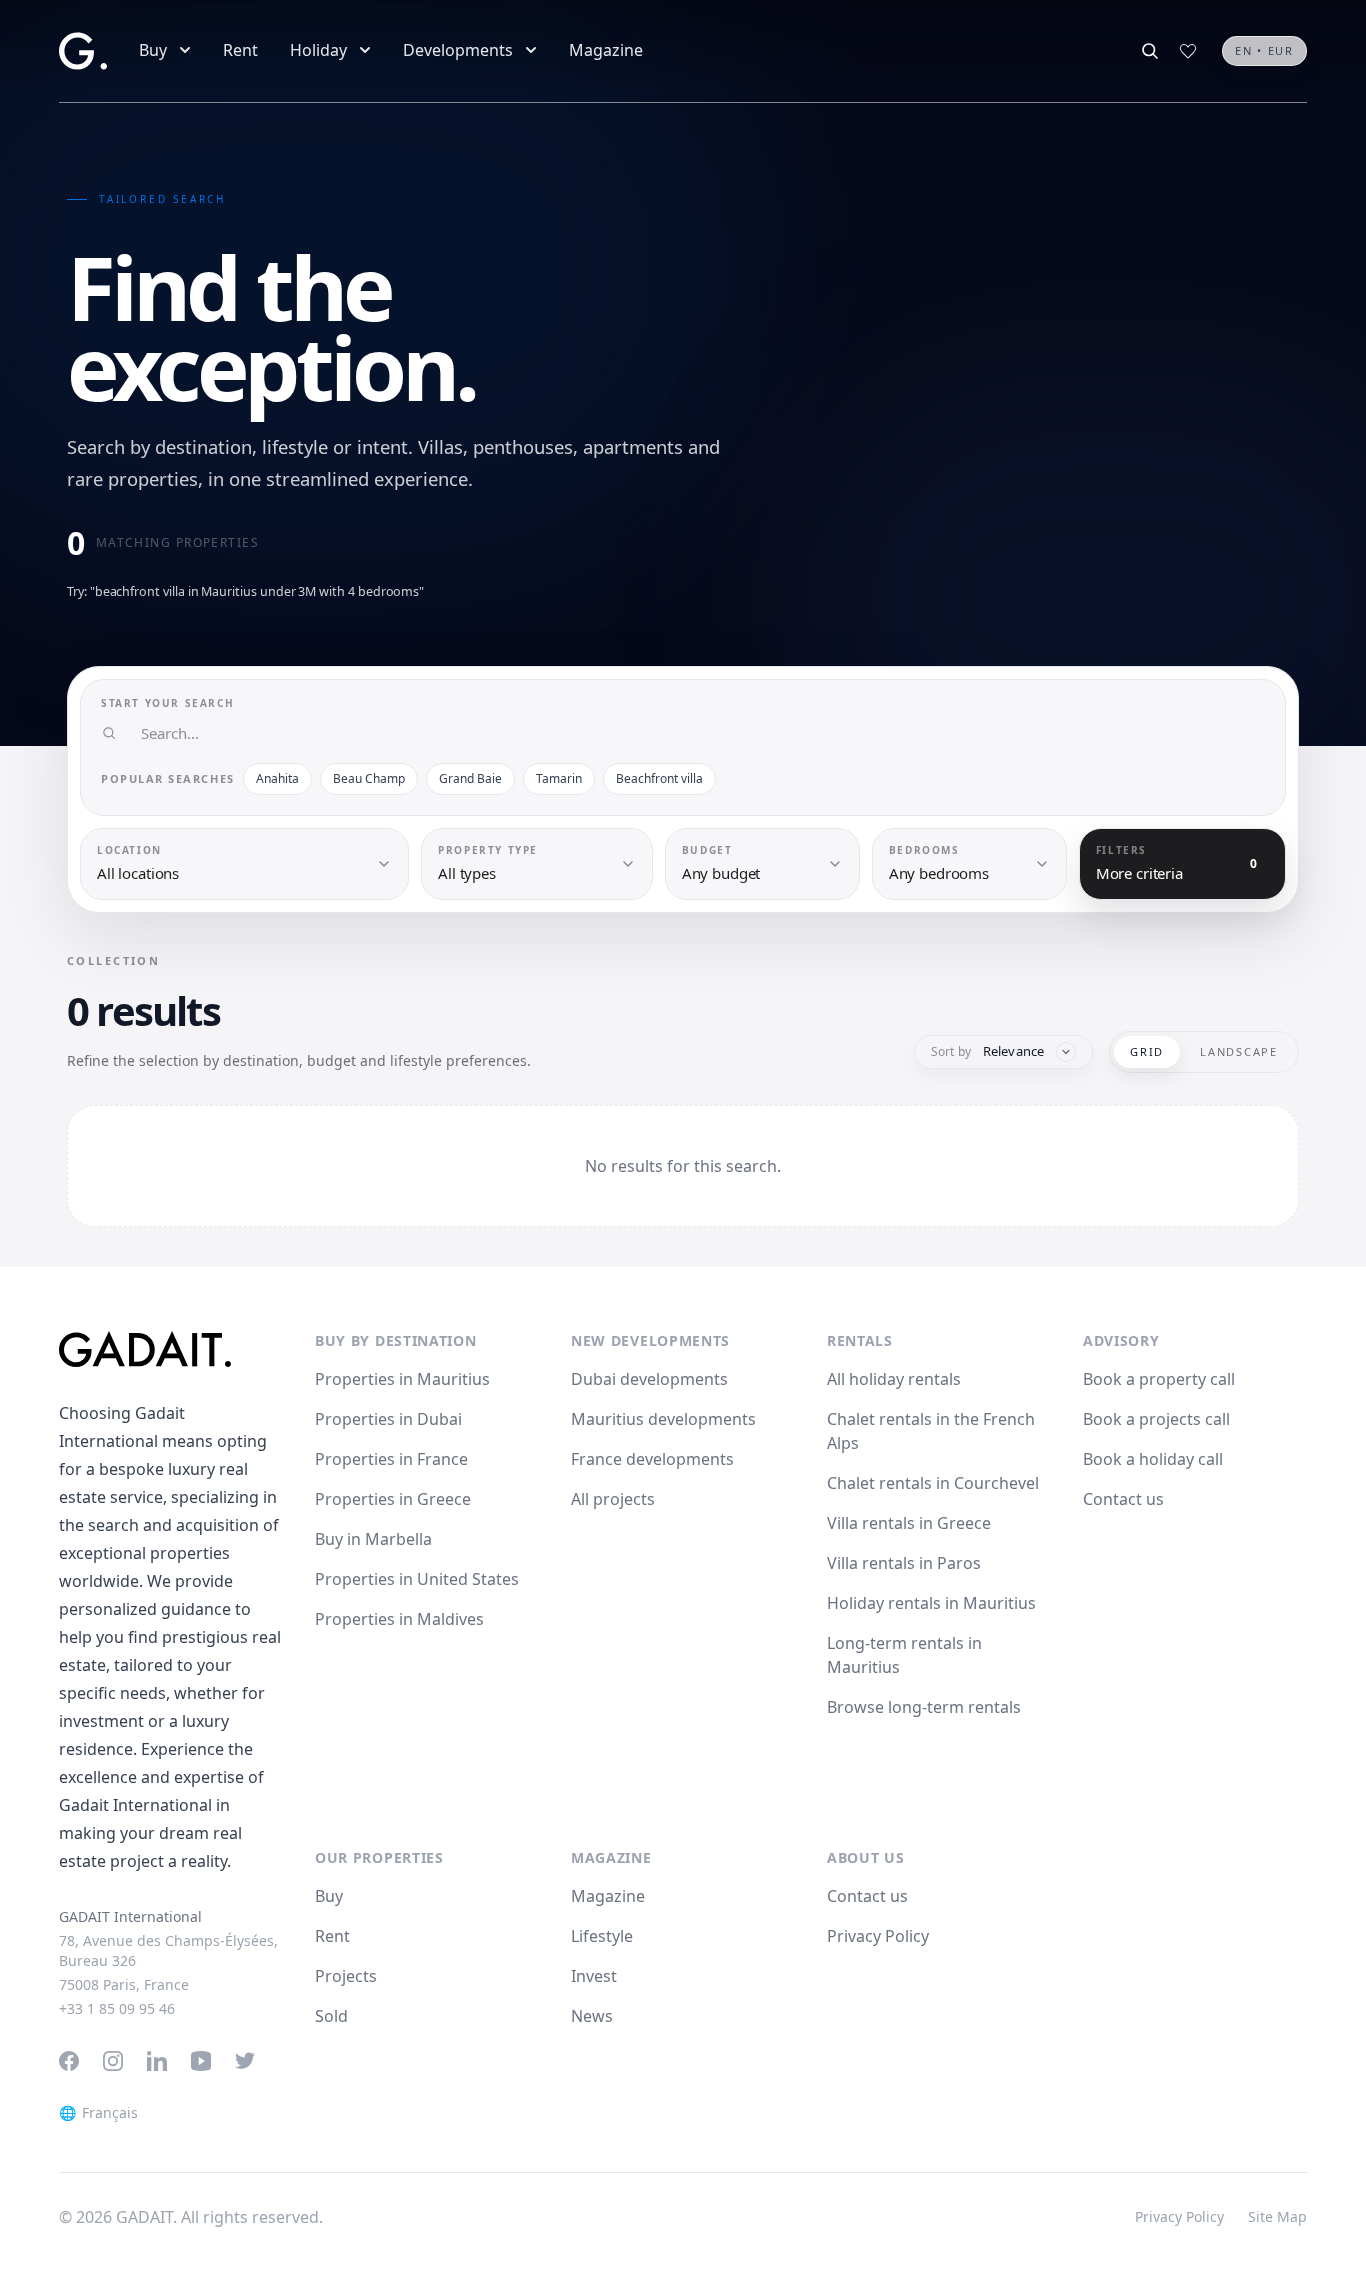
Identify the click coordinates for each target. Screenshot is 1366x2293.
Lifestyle (602, 1936)
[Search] (1150, 51)
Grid (1147, 1051)
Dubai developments (649, 1379)
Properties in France (391, 1459)
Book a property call (1159, 1379)
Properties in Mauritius (402, 1379)
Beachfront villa (659, 778)
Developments (458, 50)
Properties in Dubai (388, 1419)
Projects (346, 1976)
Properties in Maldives (399, 1619)
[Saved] (1188, 51)
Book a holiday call (1153, 1459)
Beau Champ (369, 778)
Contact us (1123, 1499)
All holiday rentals (894, 1379)
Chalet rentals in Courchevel (933, 1483)
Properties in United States (417, 1579)
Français (98, 2112)
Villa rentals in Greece (909, 1523)
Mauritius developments (663, 1419)
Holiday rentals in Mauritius (931, 1603)
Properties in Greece (393, 1499)
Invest (594, 1976)
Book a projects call (1156, 1419)
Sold (331, 2016)
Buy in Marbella (373, 1539)
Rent (240, 50)
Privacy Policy (878, 1936)
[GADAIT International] (83, 51)
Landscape (1239, 1051)
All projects (613, 1499)
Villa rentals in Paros (904, 1563)
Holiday (318, 50)
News (592, 2016)
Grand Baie (470, 778)
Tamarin (559, 778)
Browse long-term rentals (924, 1707)
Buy (153, 50)
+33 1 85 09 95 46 (117, 2008)
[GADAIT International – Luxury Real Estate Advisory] (171, 1349)
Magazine (606, 50)
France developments (652, 1459)
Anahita (277, 778)
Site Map (1277, 2216)
